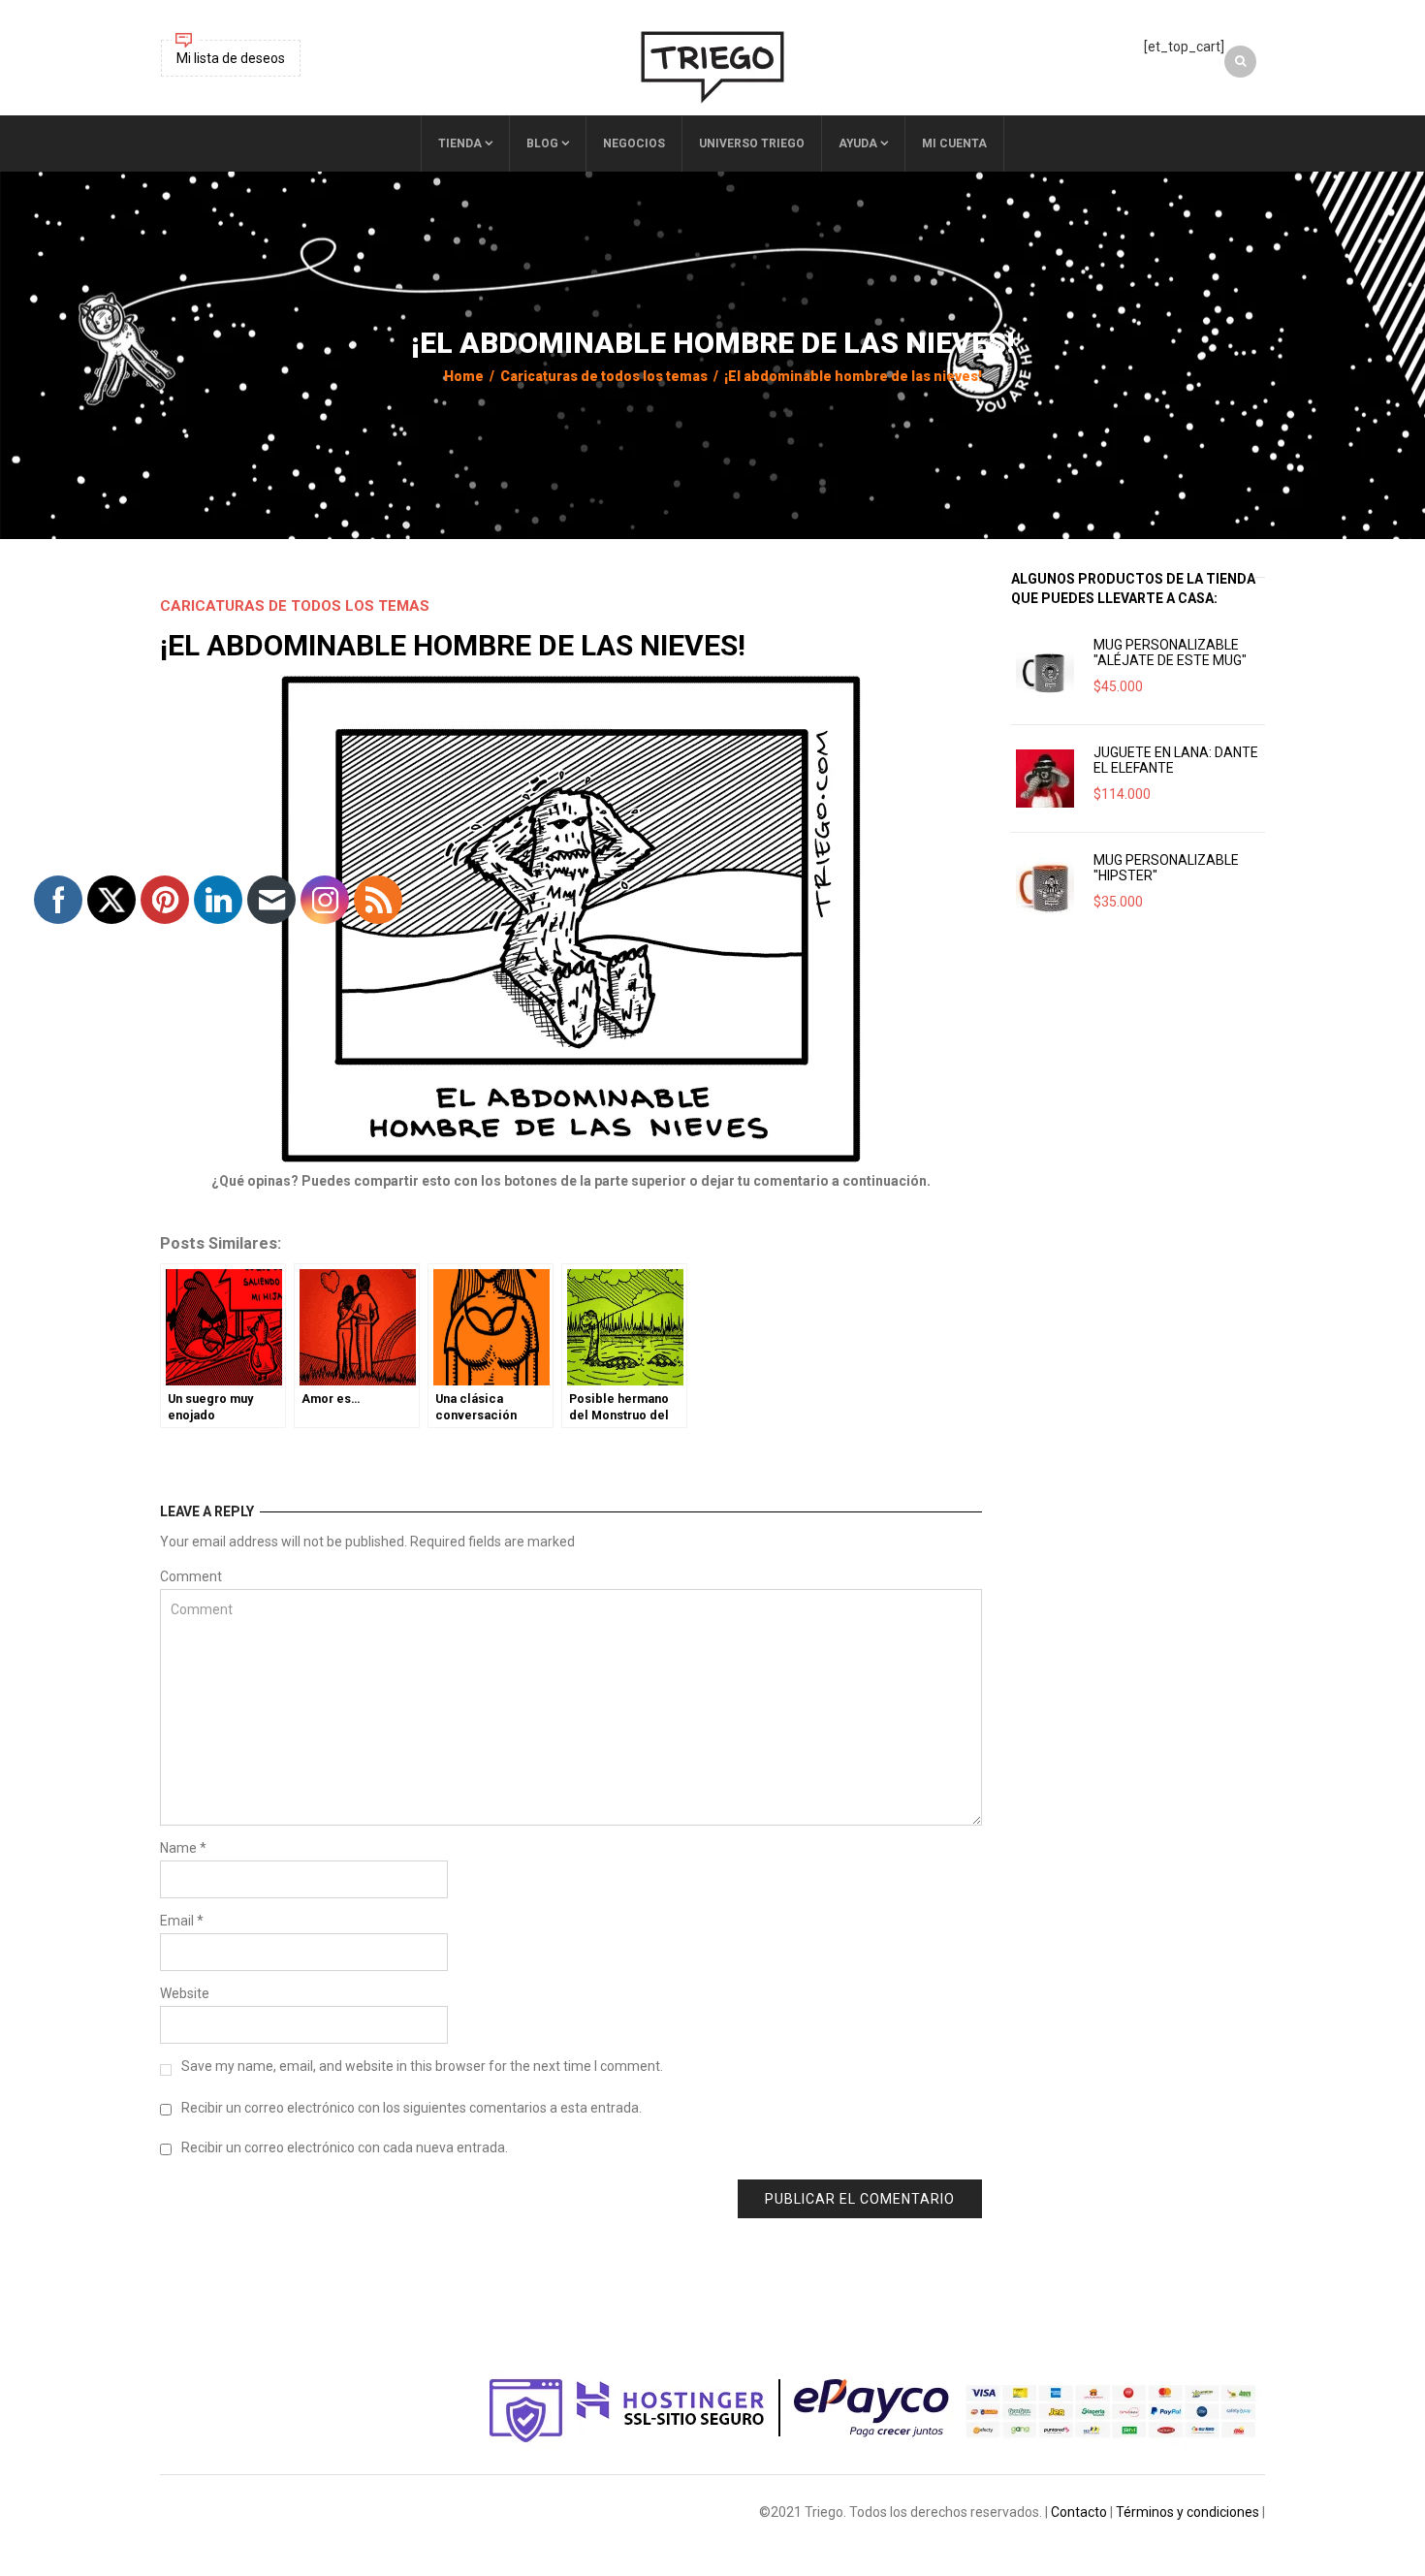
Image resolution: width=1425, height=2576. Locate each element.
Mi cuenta (954, 143)
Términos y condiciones (1187, 2512)
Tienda (460, 143)
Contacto (1079, 2512)
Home (464, 376)
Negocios (634, 143)
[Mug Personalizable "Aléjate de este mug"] (1045, 671)
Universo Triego (752, 143)
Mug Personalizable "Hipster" (1166, 868)
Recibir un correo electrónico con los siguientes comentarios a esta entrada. (412, 2108)
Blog (542, 143)
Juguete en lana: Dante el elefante (1176, 760)
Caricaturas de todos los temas (604, 376)
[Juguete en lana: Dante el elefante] (1045, 779)
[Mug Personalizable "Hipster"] (1045, 886)
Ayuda (858, 143)
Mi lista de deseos (231, 58)
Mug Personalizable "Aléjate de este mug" (1170, 652)
